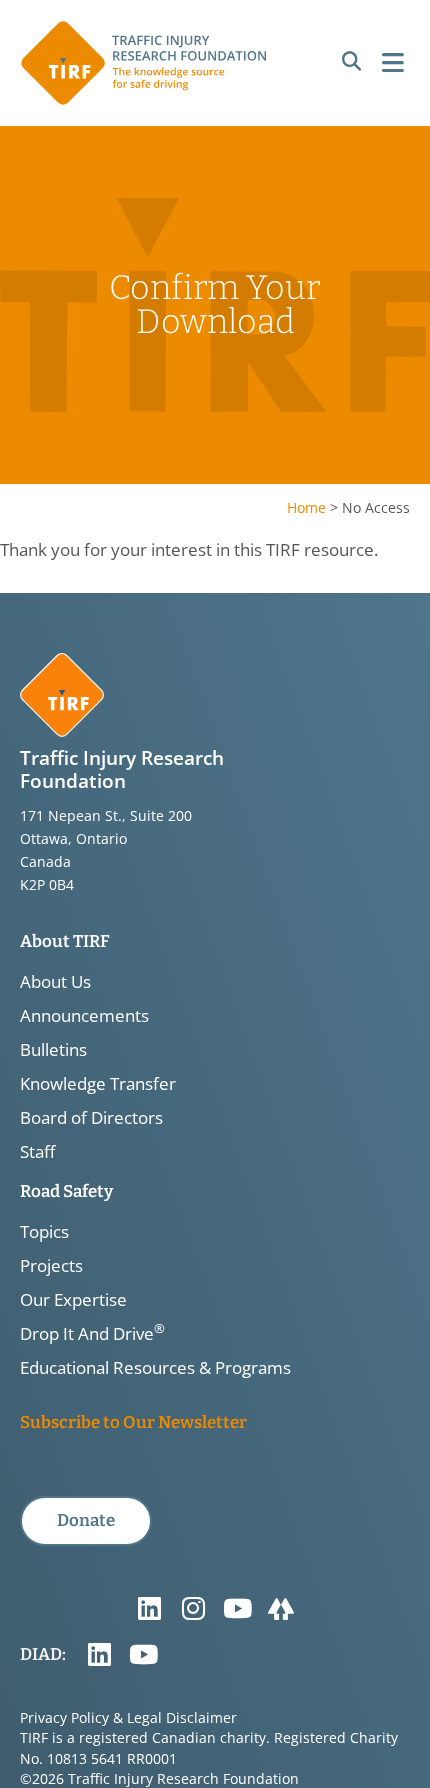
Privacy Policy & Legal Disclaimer (128, 1717)
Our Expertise (73, 1300)
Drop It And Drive (92, 1334)
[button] (351, 61)
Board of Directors (91, 1118)
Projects (51, 1266)
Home (306, 507)
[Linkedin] (149, 1609)
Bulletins (53, 1050)
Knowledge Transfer (98, 1084)
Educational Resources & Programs (155, 1368)
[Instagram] (193, 1609)
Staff (37, 1152)
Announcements (84, 1016)
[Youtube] (237, 1609)
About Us (55, 982)
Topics (44, 1232)
